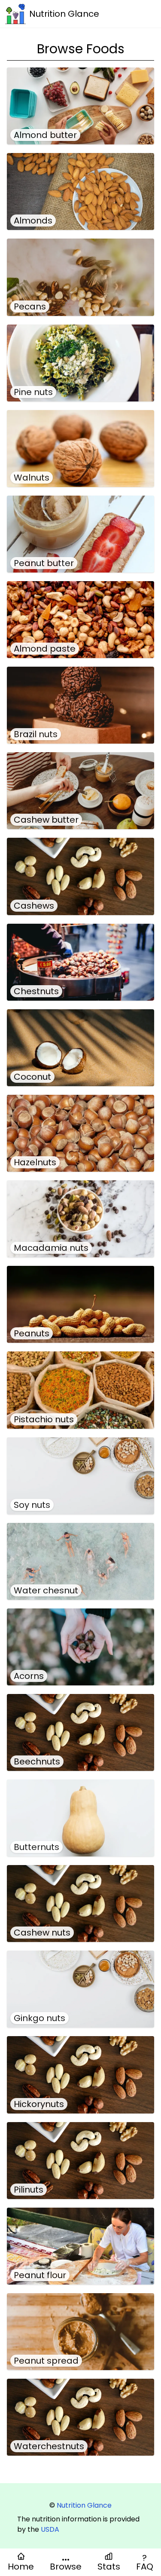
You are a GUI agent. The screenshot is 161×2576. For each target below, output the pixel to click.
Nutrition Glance (84, 2505)
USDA (50, 2529)
